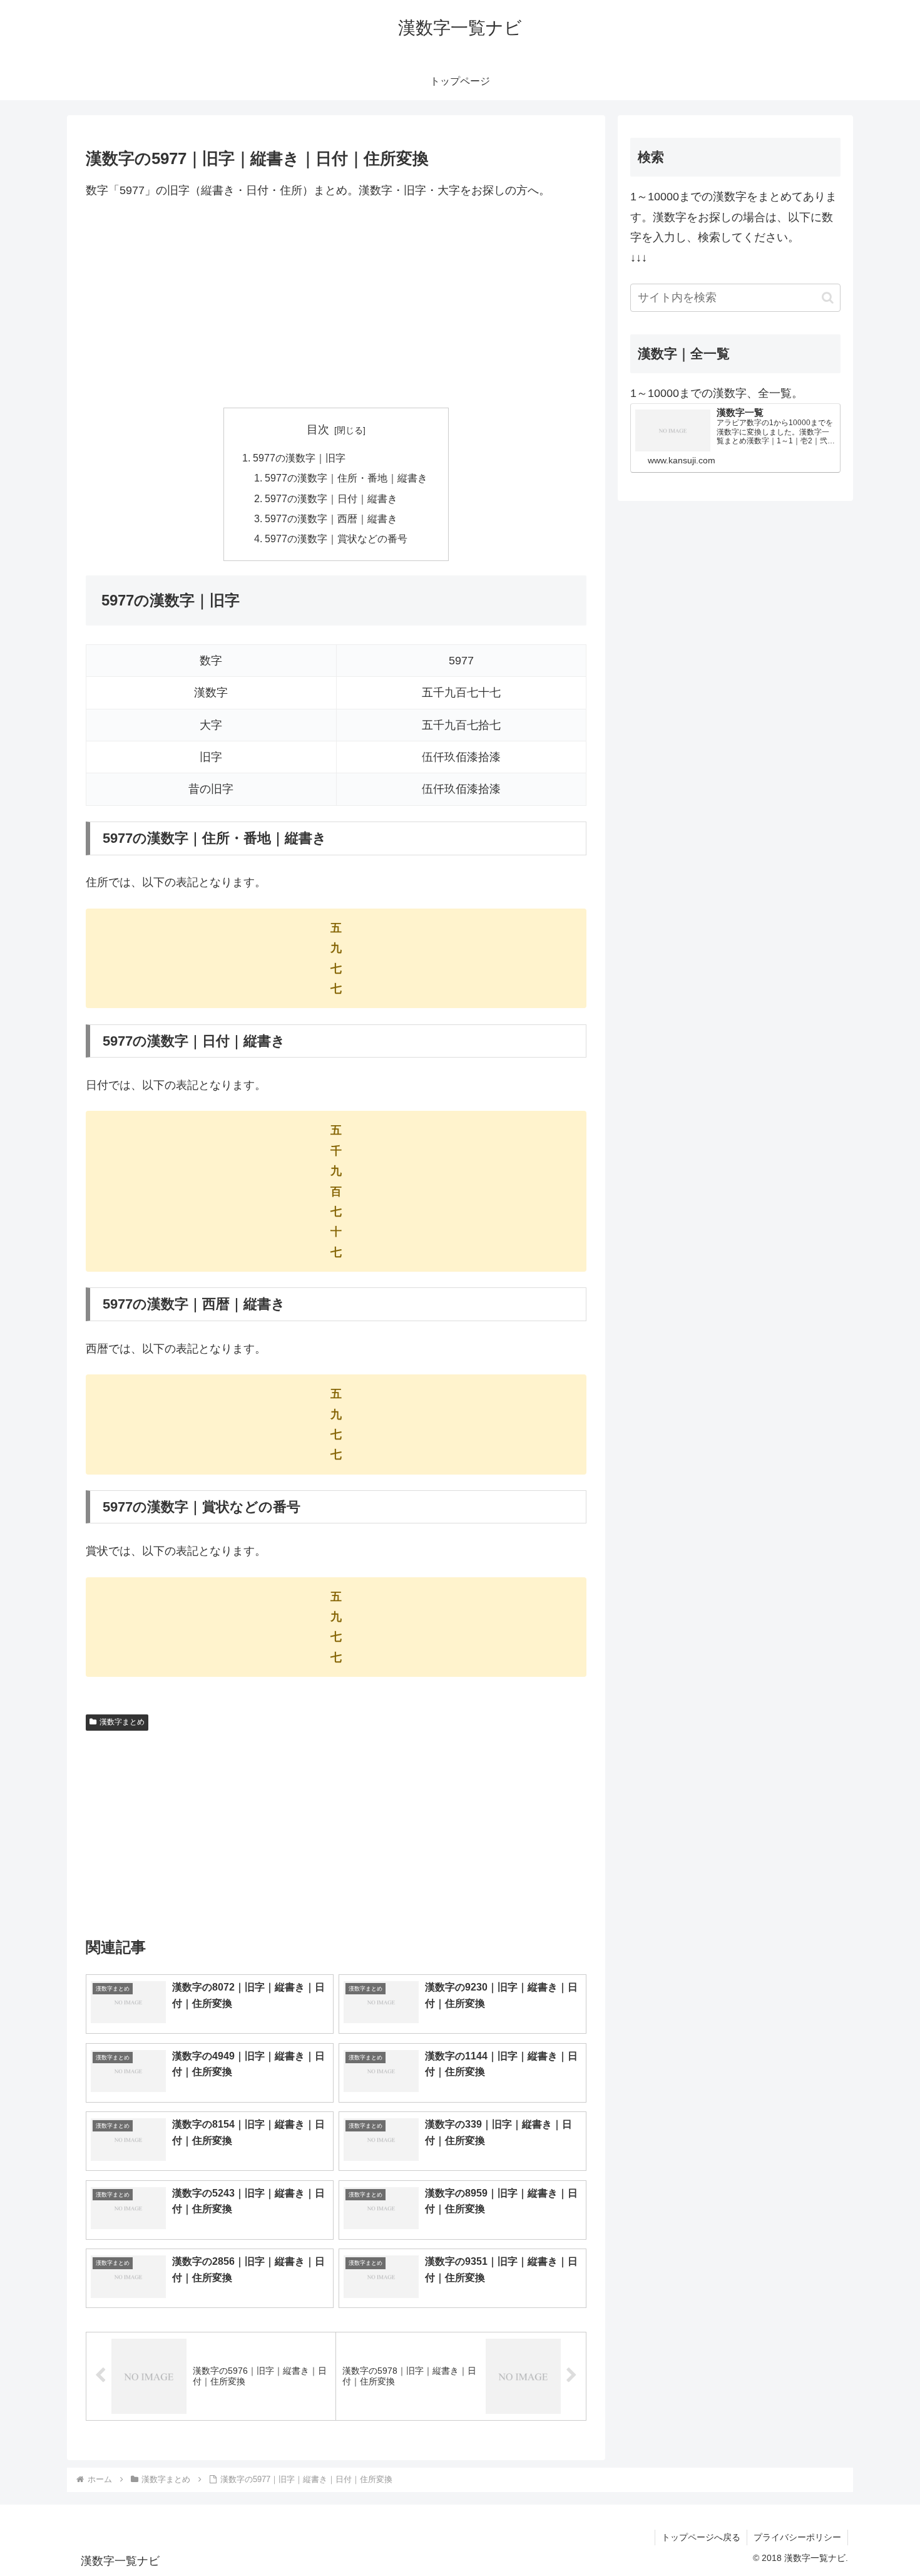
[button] (828, 298)
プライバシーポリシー (797, 2537)
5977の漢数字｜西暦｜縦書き (331, 518)
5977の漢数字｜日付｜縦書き (331, 498)
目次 (318, 430)
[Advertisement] (336, 304)
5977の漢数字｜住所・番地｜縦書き (346, 478)
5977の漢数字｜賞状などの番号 (336, 538)
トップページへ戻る (701, 2537)
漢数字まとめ (122, 1722)
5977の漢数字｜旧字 (299, 458)
